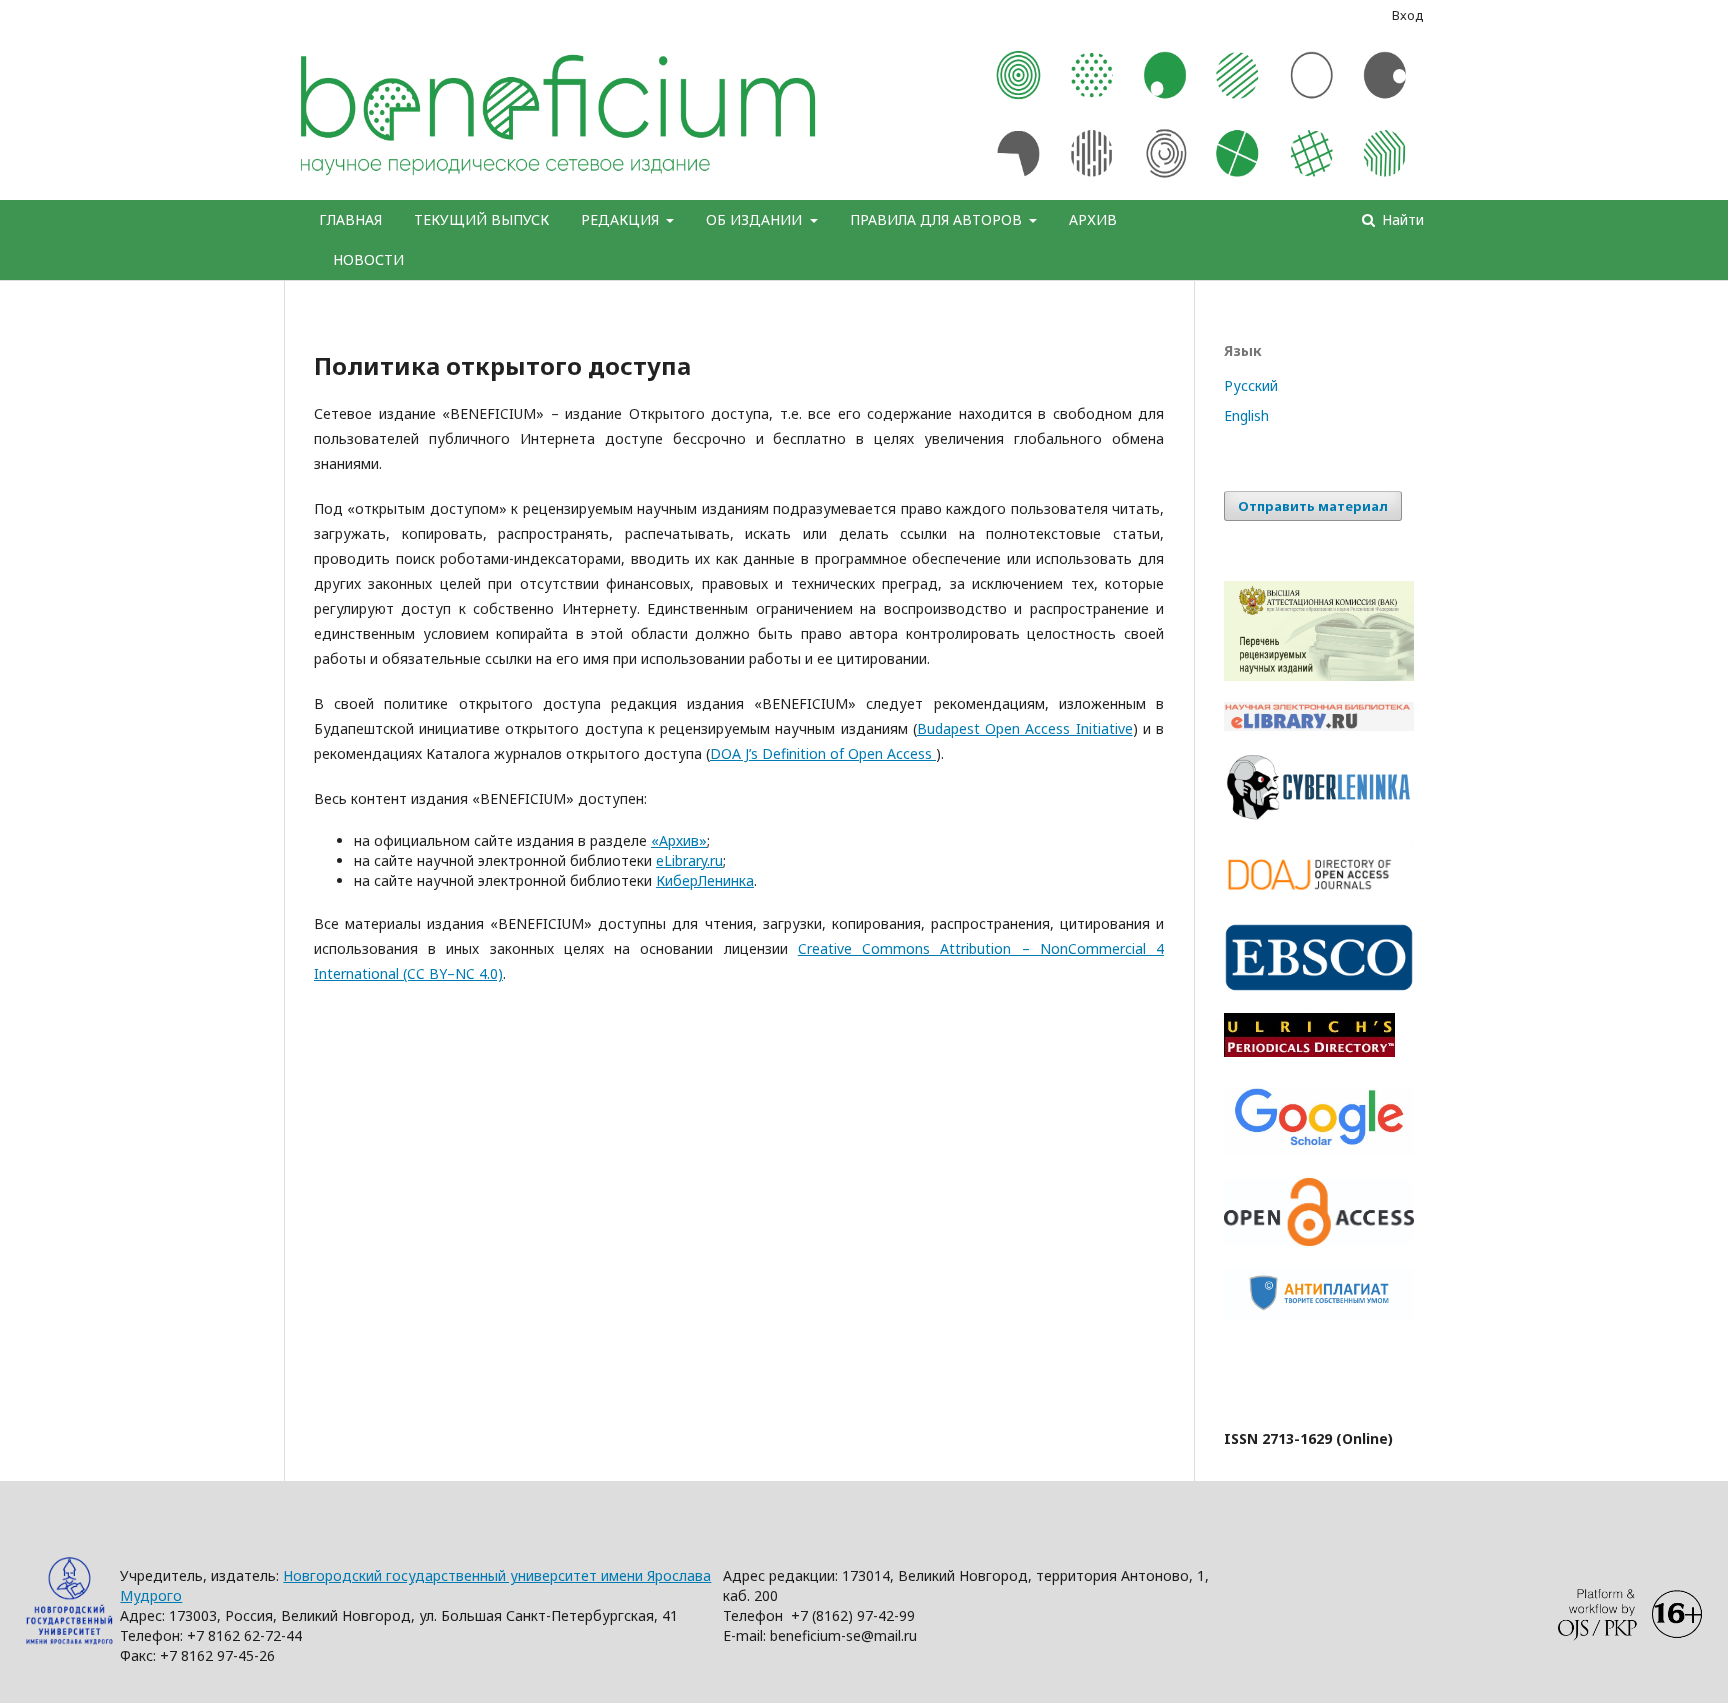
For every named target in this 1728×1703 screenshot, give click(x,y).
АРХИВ (1093, 219)
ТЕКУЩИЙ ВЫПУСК (481, 219)
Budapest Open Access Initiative (1025, 728)
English (1246, 415)
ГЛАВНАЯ (350, 219)
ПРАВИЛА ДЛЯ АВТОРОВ (938, 219)
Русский (1251, 385)
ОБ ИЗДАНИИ (756, 219)
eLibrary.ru (689, 860)
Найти (1401, 219)
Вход (1408, 15)
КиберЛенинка (705, 880)
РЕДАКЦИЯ (622, 219)
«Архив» (679, 840)
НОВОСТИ (368, 259)
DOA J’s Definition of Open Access (823, 753)
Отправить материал (1313, 506)
